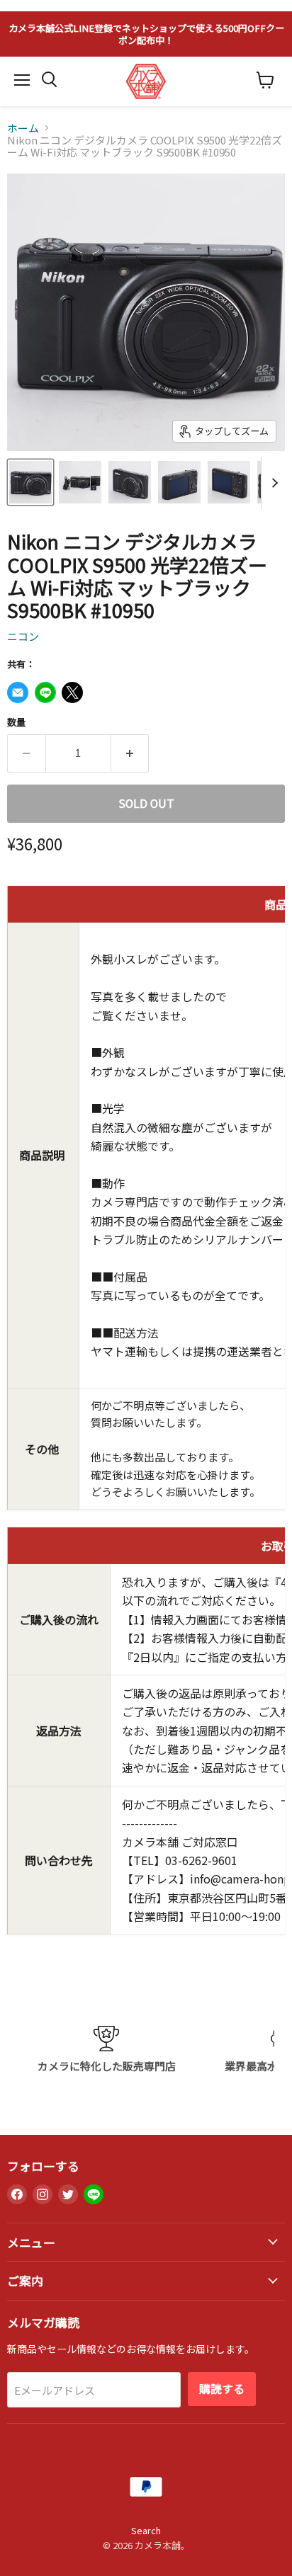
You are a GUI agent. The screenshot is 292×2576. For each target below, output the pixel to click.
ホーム (23, 128)
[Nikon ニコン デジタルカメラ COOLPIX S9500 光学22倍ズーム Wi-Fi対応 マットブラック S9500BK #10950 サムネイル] (30, 482)
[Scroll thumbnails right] (272, 483)
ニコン (23, 636)
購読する (222, 2389)
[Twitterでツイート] (72, 693)
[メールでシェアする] (18, 693)
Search (146, 2530)
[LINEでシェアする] (45, 693)
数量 (16, 722)
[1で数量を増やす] (130, 753)
